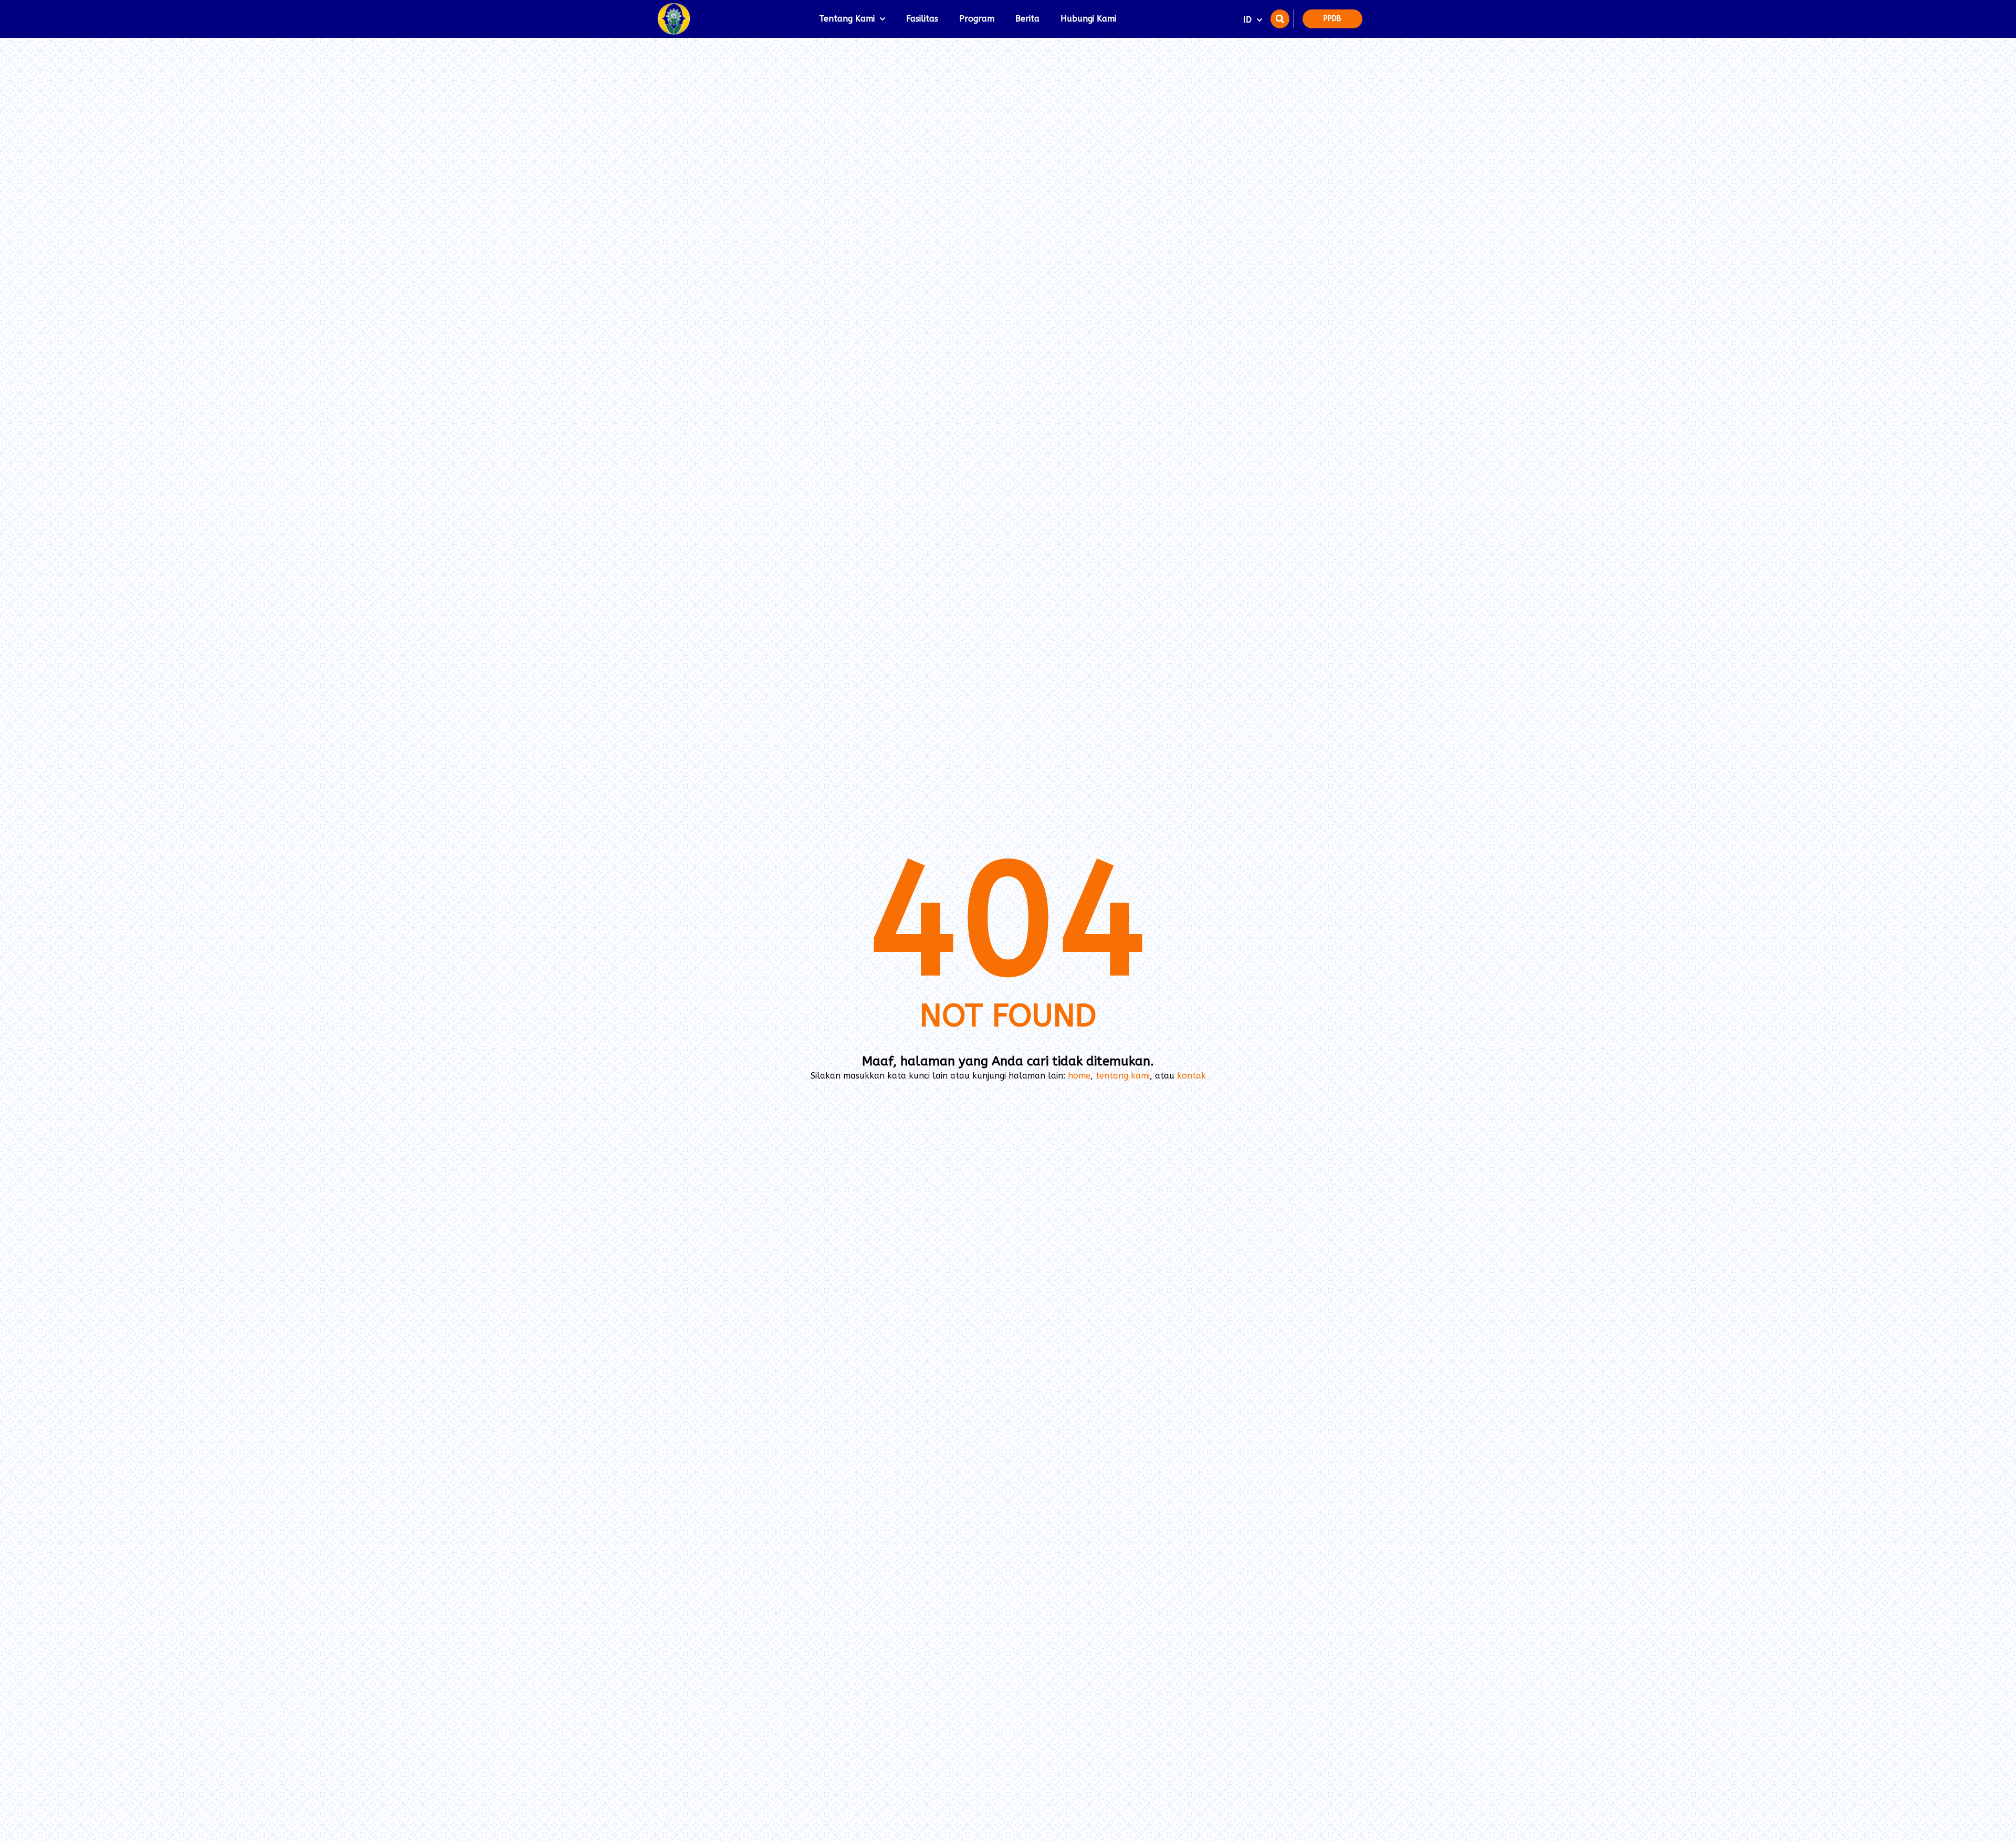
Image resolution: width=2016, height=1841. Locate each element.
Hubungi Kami (1088, 19)
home (1079, 1076)
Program (977, 19)
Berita (1027, 19)
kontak (1191, 1076)
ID (1247, 20)
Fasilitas (922, 19)
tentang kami (1123, 1076)
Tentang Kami (847, 19)
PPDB (1332, 19)
